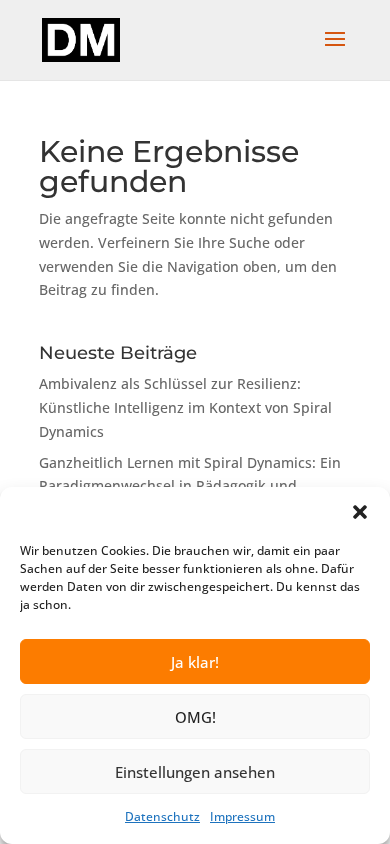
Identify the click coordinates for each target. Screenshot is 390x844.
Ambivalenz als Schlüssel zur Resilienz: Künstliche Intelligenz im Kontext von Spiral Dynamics (185, 407)
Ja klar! (195, 662)
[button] (360, 512)
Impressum (242, 816)
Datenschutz (162, 816)
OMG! (195, 717)
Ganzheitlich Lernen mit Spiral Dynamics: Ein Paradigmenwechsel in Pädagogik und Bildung (190, 486)
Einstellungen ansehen (195, 772)
